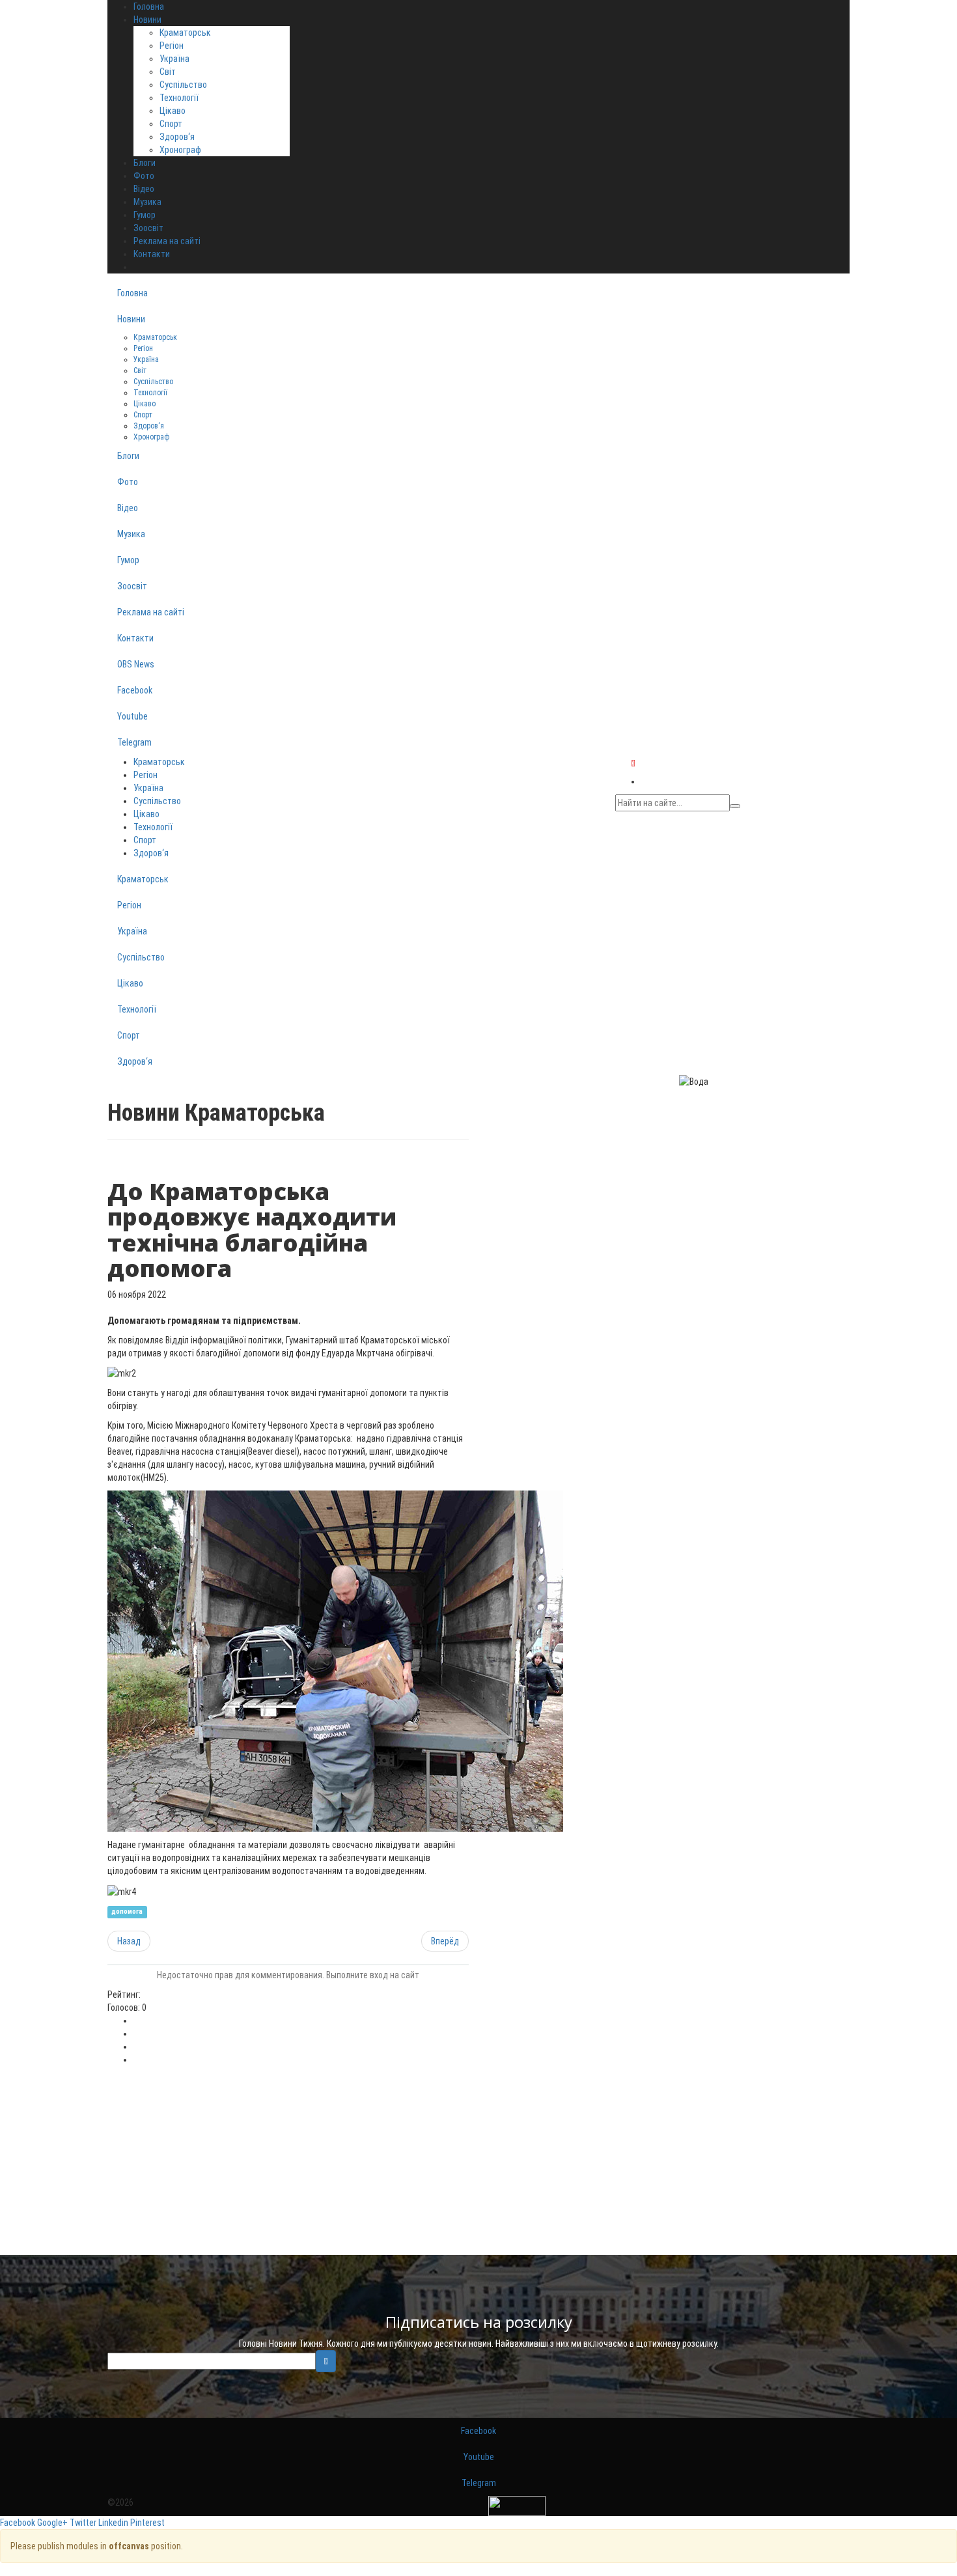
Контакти (135, 638)
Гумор (128, 560)
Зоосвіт (132, 586)
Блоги (128, 456)
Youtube (132, 716)
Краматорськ (185, 33)
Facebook (135, 690)
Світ (168, 72)
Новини (131, 319)
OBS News (136, 664)
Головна (132, 293)
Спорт (171, 124)
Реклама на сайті (151, 612)
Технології (179, 98)
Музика (131, 534)
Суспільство (183, 85)
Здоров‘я (177, 137)
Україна (174, 59)
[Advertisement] (288, 2164)
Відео (128, 508)
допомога (127, 1912)
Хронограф (180, 150)
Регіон (172, 46)
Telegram (134, 742)
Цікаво (173, 111)
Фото (128, 482)
